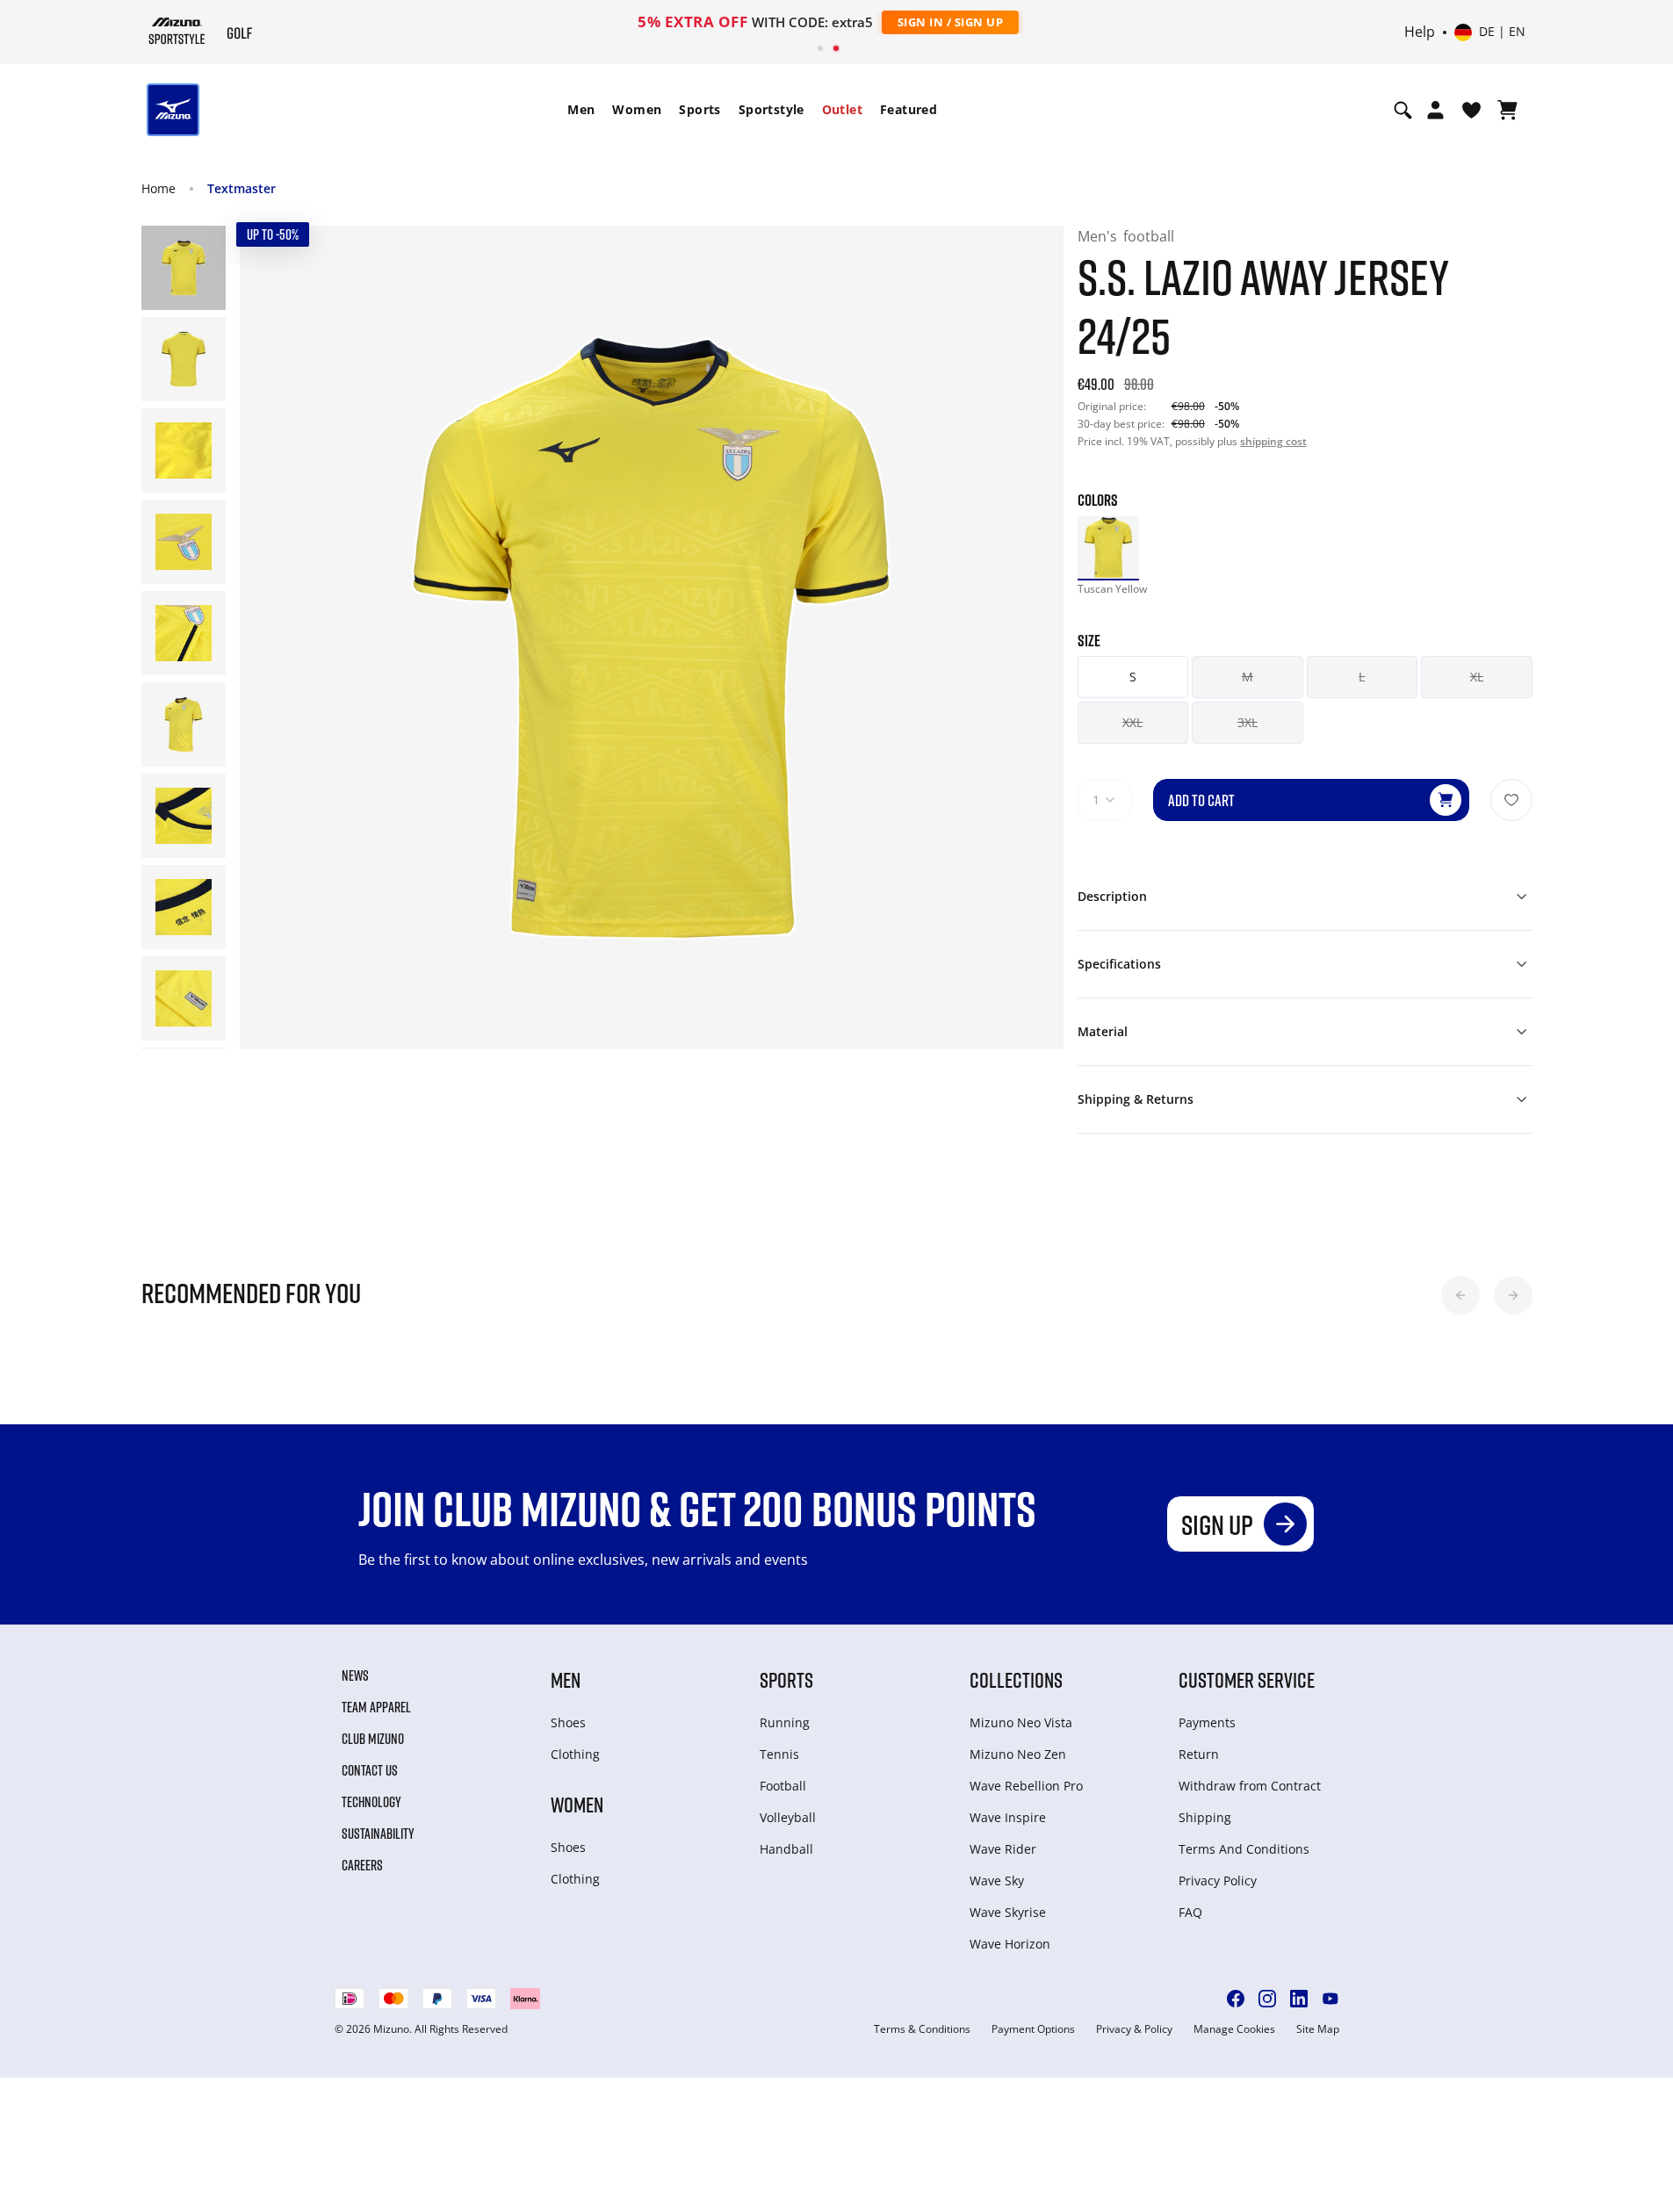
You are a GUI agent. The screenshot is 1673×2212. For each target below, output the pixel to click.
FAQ (1190, 1912)
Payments (1207, 1722)
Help (1420, 32)
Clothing (575, 1754)
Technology (371, 1802)
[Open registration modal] (1435, 110)
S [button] (1133, 677)
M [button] (1248, 677)
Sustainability (378, 1834)
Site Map (1318, 2029)
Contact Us (370, 1770)
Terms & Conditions (922, 2029)
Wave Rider (1003, 1849)
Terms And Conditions (1244, 1849)
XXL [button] (1132, 722)
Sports (699, 109)
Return (1199, 1754)
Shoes (568, 1722)
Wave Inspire (1008, 1817)
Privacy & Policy (1134, 2029)
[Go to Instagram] (1267, 1999)
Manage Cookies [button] (1234, 2029)
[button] (1460, 1295)
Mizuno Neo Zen (1018, 1754)
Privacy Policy (1218, 1881)
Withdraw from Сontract (1250, 1786)
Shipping (1205, 1817)
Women (637, 109)
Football (783, 1786)
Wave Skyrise (1008, 1912)
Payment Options (1033, 2029)
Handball (786, 1849)
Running (785, 1722)
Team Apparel (376, 1707)
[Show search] (1403, 110)
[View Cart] (1507, 110)
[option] (1109, 548)
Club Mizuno (373, 1739)
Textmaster (242, 188)
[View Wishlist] (1471, 110)
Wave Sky (997, 1881)
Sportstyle (772, 109)
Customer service (1247, 1679)
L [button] (1362, 677)
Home (159, 188)
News (355, 1675)
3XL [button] (1248, 722)
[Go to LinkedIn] (1299, 1999)
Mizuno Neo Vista (1021, 1722)
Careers (362, 1865)
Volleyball (788, 1817)
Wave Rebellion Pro (1026, 1786)
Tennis (779, 1754)
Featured (909, 109)
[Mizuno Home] (177, 31)
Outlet (842, 109)
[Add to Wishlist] (1511, 800)
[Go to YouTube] (1330, 1999)
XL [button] (1477, 677)
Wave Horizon (1010, 1944)
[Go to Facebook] (1236, 1999)
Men (581, 109)
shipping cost (1273, 441)
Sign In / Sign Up (951, 22)
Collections (1016, 1679)
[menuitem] (581, 110)
